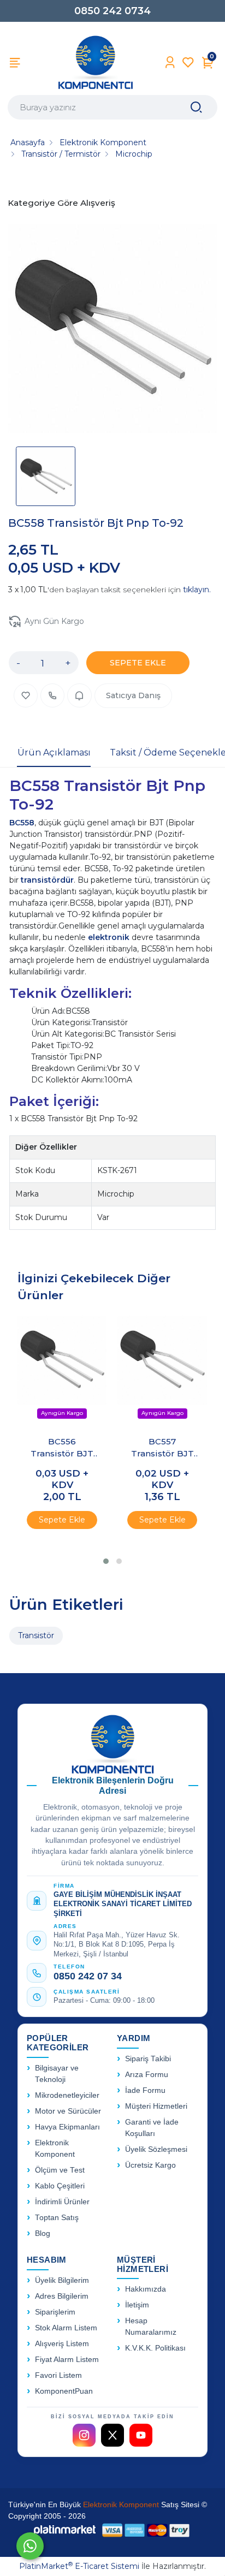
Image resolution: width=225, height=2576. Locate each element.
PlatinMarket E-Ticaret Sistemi (79, 2566)
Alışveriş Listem (62, 2344)
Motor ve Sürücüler (68, 2111)
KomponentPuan (64, 2391)
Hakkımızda (146, 2289)
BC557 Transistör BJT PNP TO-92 (162, 1448)
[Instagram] (84, 2435)
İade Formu (145, 2090)
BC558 (22, 823)
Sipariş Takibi (148, 2059)
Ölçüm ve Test (60, 2170)
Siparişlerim (55, 2312)
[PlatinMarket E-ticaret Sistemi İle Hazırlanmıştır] (65, 2530)
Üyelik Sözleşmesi (156, 2149)
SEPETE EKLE (138, 663)
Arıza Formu (147, 2075)
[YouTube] (141, 2435)
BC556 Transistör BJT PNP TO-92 (62, 1448)
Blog (43, 2233)
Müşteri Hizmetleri (156, 2106)
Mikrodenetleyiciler (67, 2095)
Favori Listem (58, 2375)
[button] (106, 1561)
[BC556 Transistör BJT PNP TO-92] (62, 1371)
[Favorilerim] (188, 63)
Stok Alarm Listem (66, 2328)
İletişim (137, 2305)
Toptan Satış (57, 2218)
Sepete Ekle (62, 1520)
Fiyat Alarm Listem (67, 2360)
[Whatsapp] (30, 2546)
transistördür (47, 880)
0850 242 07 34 (88, 1976)
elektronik (110, 937)
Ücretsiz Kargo (150, 2165)
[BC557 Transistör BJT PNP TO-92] (162, 1371)
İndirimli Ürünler (62, 2202)
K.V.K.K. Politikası (155, 2348)
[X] (112, 2435)
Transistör (36, 1635)
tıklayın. (197, 590)
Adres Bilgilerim (62, 2296)
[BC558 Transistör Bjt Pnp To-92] (112, 330)
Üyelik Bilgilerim (62, 2280)
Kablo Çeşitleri (60, 2186)
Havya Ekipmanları (67, 2127)
